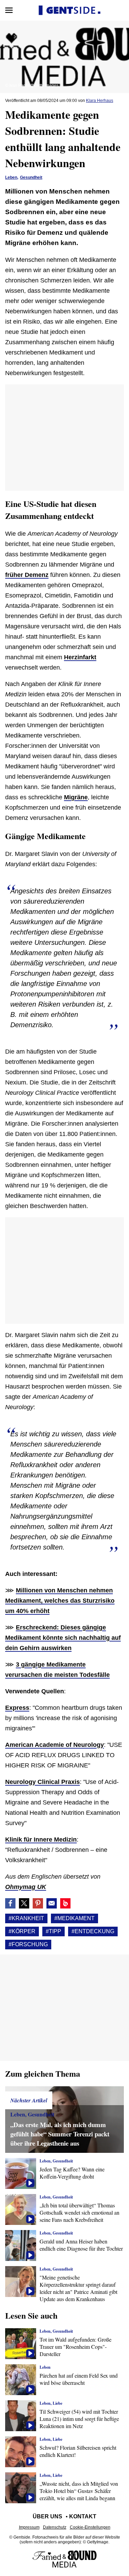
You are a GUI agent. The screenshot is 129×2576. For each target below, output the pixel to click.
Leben (11, 177)
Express (17, 1708)
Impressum (29, 2527)
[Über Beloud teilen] (65, 1903)
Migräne (76, 797)
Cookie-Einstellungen (90, 2527)
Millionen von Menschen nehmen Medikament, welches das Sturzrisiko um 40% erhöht (60, 1601)
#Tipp (53, 1931)
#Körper (22, 1931)
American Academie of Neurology (55, 1745)
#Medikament (74, 1918)
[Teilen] (38, 1903)
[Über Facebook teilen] (10, 1903)
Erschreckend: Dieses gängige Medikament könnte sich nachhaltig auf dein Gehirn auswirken (63, 1638)
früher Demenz (27, 575)
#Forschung (28, 1944)
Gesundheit (31, 177)
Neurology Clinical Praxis (42, 1782)
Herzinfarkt (80, 657)
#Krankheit (26, 1918)
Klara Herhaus (100, 101)
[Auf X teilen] (24, 1903)
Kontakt (83, 2516)
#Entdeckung (93, 1931)
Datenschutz (55, 2527)
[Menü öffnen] (9, 10)
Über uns (47, 2516)
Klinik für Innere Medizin (41, 1840)
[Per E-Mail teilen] (52, 1903)
